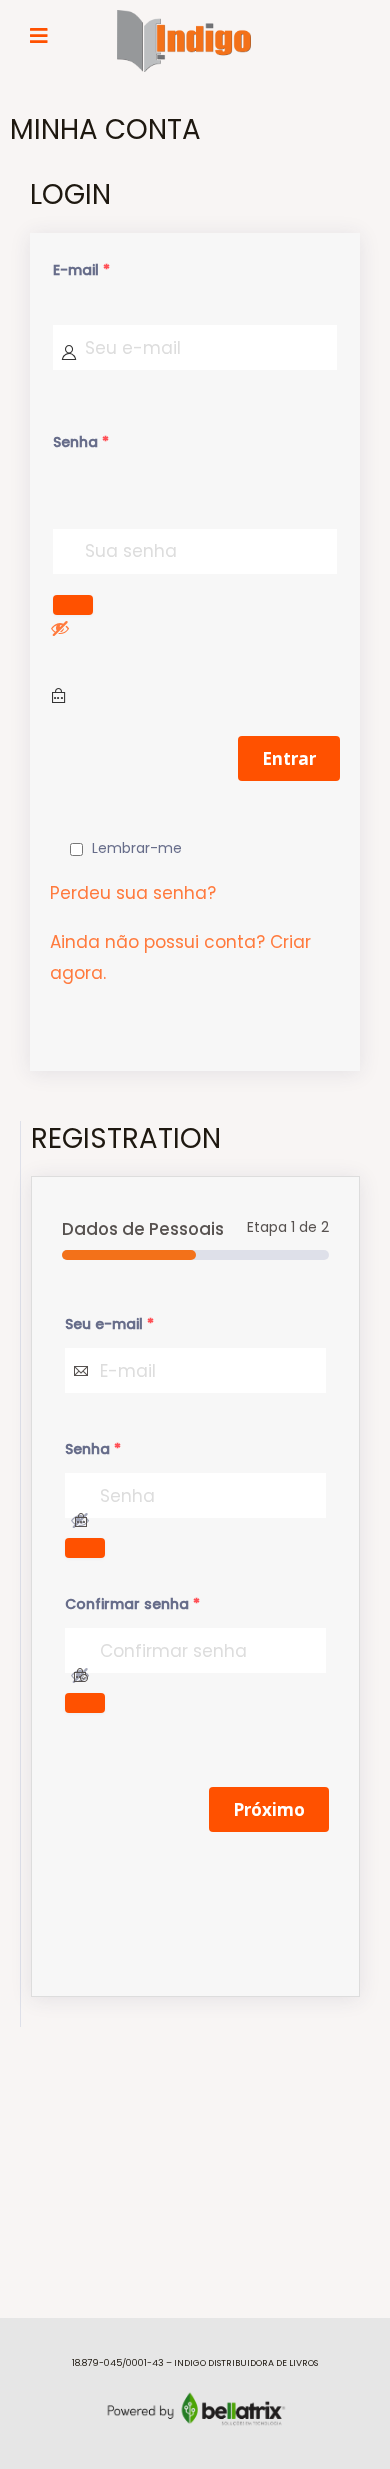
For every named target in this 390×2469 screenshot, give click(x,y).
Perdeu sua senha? (133, 893)
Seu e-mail (109, 1324)
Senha (81, 442)
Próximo (269, 1809)
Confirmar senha (132, 1604)
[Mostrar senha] (73, 605)
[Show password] (60, 628)
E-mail (81, 270)
